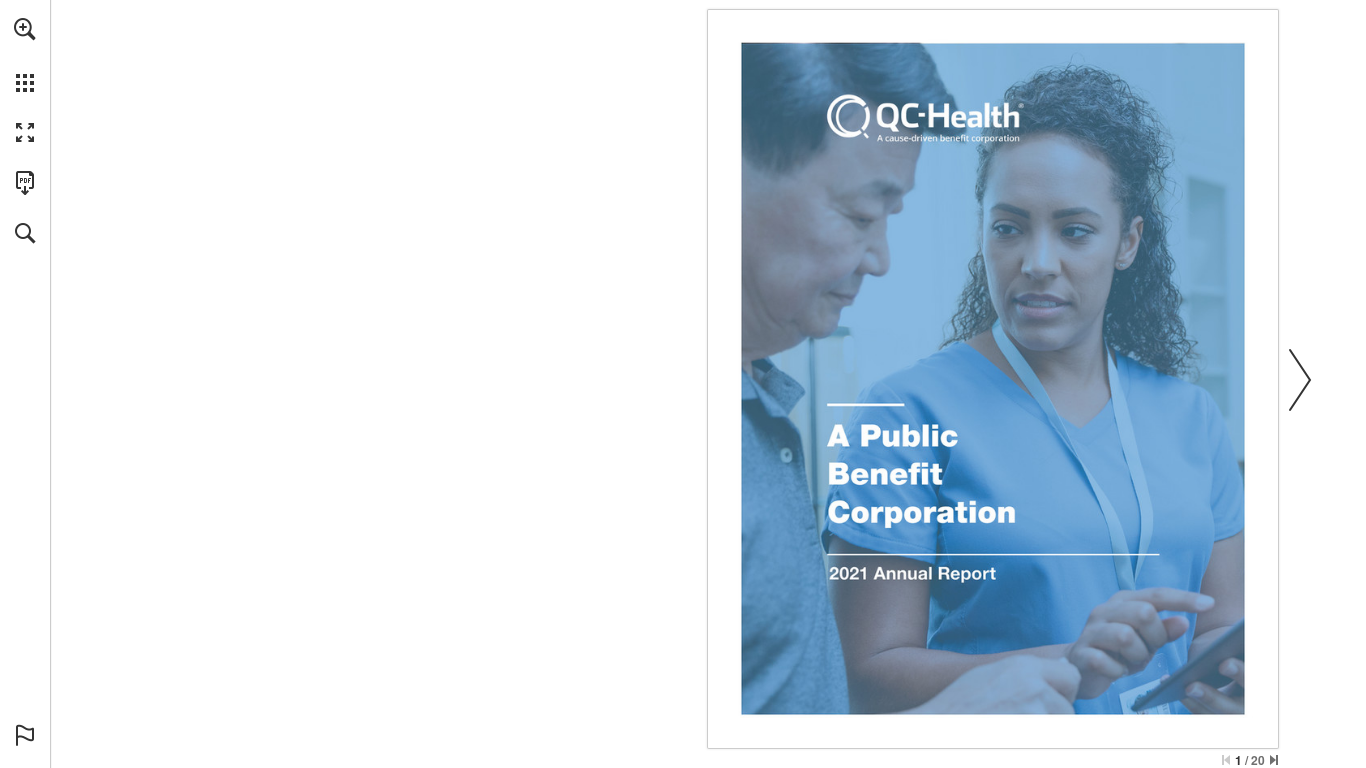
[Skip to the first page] (1226, 760)
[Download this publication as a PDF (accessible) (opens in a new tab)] (25, 183)
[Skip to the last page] (1274, 760)
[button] (25, 29)
